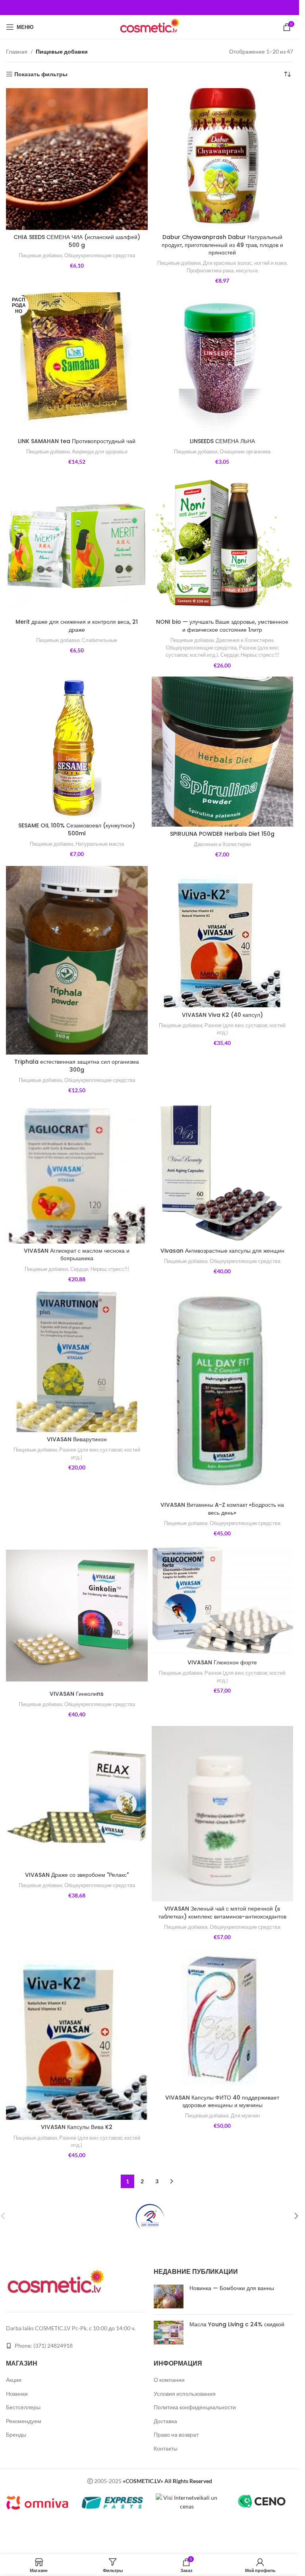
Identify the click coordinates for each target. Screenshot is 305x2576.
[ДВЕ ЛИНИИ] (150, 2216)
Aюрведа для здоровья (100, 451)
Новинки (17, 2394)
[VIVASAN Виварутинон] (77, 1362)
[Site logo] (149, 26)
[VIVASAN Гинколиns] (77, 1616)
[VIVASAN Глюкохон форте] (223, 1600)
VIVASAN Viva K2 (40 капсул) (222, 1015)
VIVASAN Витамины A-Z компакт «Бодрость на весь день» (222, 1509)
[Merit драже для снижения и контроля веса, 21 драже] (77, 544)
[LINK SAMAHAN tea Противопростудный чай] (77, 363)
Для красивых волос (227, 263)
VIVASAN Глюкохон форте (222, 1662)
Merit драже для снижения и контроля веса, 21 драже (77, 626)
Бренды (16, 2434)
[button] (296, 2216)
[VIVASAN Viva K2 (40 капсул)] (223, 937)
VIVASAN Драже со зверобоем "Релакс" (77, 1875)
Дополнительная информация (125, 2561)
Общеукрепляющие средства (100, 255)
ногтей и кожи (270, 263)
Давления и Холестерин (245, 640)
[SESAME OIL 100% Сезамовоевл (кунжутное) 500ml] (77, 747)
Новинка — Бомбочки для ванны (232, 2288)
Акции (14, 2380)
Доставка (165, 2421)
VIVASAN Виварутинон (77, 1439)
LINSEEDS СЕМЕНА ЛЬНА (222, 441)
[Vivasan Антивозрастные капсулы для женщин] (223, 1173)
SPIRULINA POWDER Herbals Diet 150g (222, 834)
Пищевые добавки (40, 255)
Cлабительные (99, 640)
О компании (169, 2380)
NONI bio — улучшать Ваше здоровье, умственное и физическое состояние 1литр (222, 626)
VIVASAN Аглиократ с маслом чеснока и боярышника (77, 1255)
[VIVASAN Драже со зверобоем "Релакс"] (77, 1797)
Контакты (166, 2448)
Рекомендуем (24, 2421)
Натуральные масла (100, 844)
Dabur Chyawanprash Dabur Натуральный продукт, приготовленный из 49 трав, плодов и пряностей (222, 245)
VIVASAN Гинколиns (77, 1694)
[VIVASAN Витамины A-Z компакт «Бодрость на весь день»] (223, 1394)
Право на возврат (176, 2434)
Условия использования (185, 2394)
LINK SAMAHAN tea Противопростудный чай (77, 441)
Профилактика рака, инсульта (222, 270)
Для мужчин (245, 2115)
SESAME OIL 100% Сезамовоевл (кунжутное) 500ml (77, 829)
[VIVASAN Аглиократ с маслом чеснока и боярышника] (77, 1173)
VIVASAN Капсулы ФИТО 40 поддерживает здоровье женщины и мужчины (222, 2102)
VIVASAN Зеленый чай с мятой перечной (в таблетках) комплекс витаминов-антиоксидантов (222, 1913)
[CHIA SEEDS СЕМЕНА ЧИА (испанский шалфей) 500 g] (77, 159)
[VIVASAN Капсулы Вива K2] (77, 2034)
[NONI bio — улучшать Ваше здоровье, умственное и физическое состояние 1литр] (223, 544)
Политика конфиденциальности (195, 2407)
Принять (199, 2561)
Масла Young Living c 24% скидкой (237, 2324)
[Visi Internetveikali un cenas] (187, 2502)
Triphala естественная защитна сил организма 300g (77, 1066)
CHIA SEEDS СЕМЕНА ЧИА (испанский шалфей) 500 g (77, 241)
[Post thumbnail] (169, 2296)
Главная (17, 51)
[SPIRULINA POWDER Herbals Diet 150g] (223, 751)
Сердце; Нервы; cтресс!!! (250, 655)
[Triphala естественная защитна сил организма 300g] (77, 960)
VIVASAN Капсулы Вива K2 (77, 2127)
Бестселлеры (23, 2407)
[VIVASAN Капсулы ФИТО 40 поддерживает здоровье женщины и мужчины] (223, 2020)
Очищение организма (245, 451)
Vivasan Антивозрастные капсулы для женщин (222, 1251)
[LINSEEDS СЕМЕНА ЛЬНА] (223, 363)
